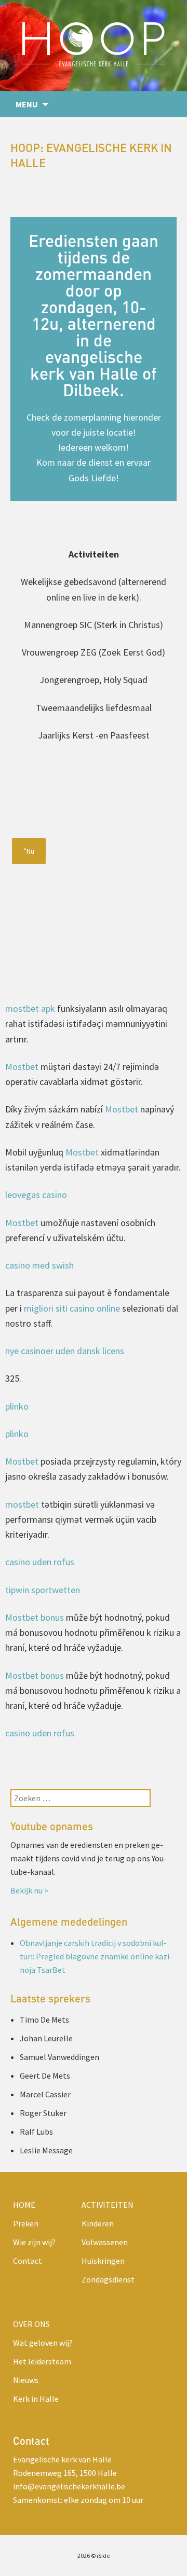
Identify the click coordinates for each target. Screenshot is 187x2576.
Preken (26, 2223)
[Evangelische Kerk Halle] (94, 46)
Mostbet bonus (35, 1617)
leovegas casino (36, 1195)
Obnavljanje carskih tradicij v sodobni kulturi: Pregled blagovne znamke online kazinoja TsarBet (96, 1956)
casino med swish (39, 1265)
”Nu (29, 851)
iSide (103, 2556)
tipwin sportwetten (43, 1590)
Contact (28, 2261)
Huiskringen (103, 2261)
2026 (84, 2556)
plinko (17, 1406)
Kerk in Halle (36, 2399)
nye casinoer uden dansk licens (65, 1351)
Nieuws (26, 2380)
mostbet (22, 1504)
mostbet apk (30, 1008)
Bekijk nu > (30, 1890)
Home (24, 2205)
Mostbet (22, 1067)
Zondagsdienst (108, 2279)
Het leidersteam (42, 2361)
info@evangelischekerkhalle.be (69, 2486)
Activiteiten (108, 2205)
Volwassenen (105, 2242)
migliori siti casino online (72, 1308)
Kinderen (98, 2223)
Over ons (31, 2324)
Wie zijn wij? (34, 2242)
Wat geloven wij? (43, 2343)
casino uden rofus (40, 1562)
